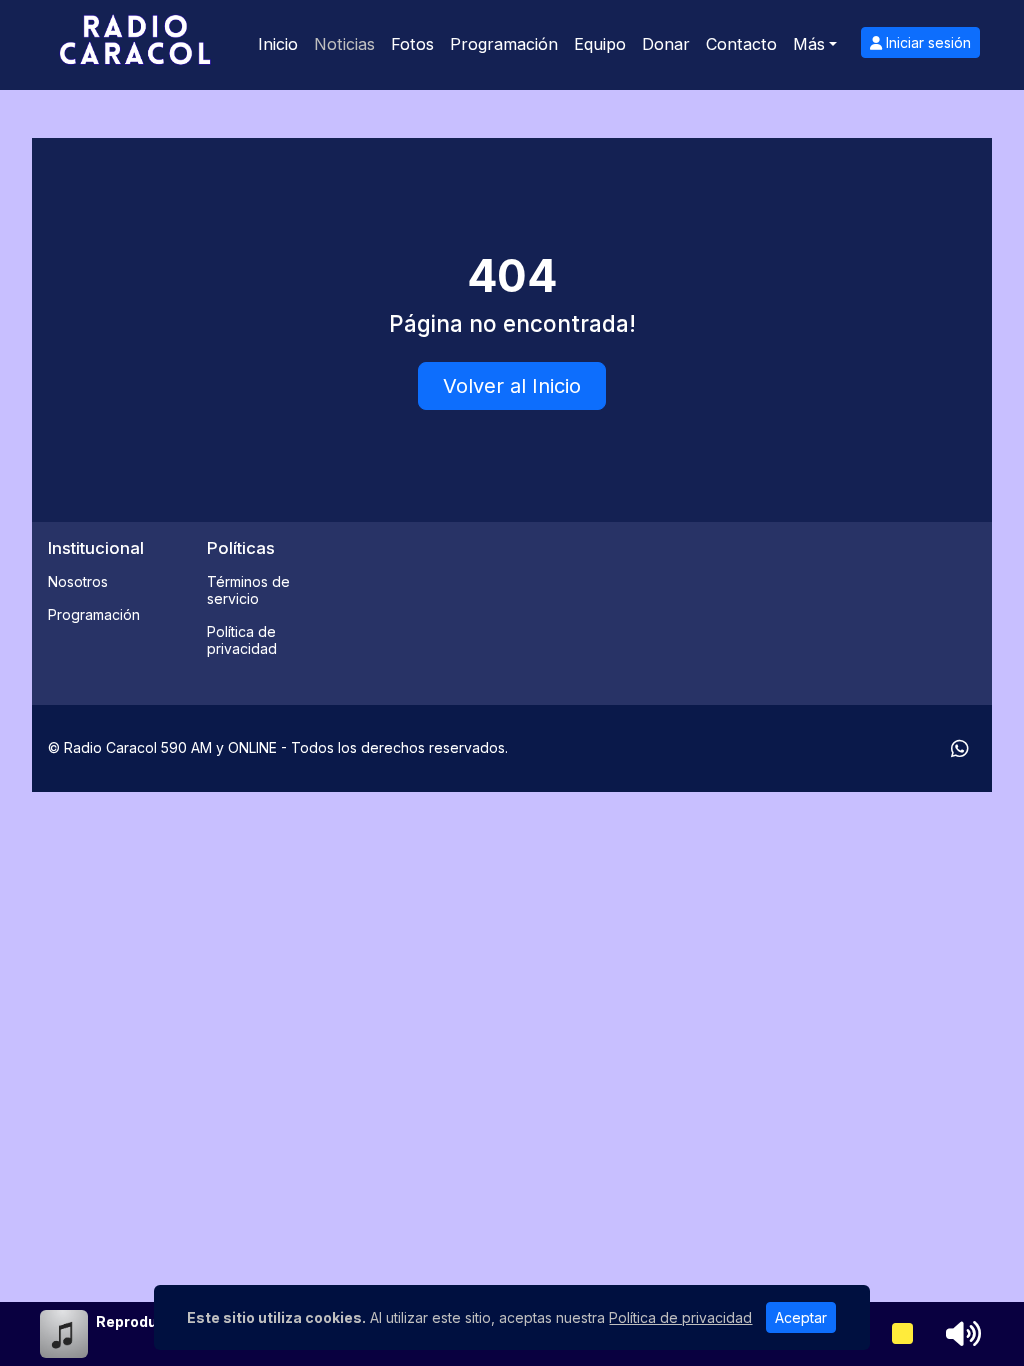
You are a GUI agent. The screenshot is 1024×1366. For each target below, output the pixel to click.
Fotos (412, 44)
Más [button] (809, 44)
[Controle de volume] (960, 1334)
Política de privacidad (242, 640)
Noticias (344, 44)
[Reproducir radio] (903, 1334)
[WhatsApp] (960, 749)
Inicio (278, 44)
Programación (504, 44)
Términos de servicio (248, 590)
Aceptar (801, 1317)
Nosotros (78, 581)
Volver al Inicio (512, 386)
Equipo (600, 44)
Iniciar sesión (926, 42)
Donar (666, 44)
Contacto (741, 44)
